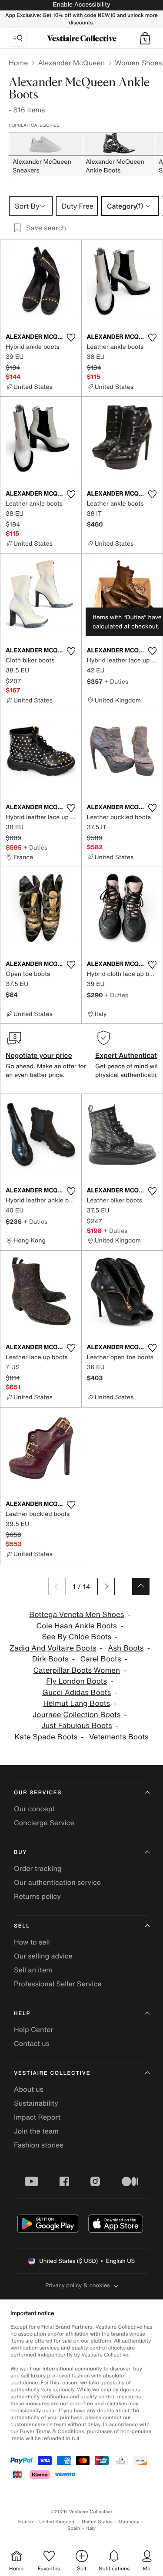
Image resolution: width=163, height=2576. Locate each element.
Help (22, 2014)
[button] (145, 38)
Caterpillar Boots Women (77, 1670)
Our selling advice (43, 1956)
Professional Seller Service (58, 1984)
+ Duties (116, 681)
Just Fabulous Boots (77, 1726)
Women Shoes (138, 63)
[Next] (106, 1587)
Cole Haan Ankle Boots (77, 1626)
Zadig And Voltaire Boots (53, 1648)
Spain (74, 2528)
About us (29, 2089)
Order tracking (38, 1868)
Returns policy (37, 1896)
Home (18, 63)
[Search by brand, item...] (18, 38)
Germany (129, 2522)
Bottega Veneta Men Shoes (77, 1615)
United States (97, 2522)
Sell (22, 1926)
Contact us (32, 2043)
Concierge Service (44, 1823)
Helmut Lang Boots (77, 1703)
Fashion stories (39, 2145)
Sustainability (36, 2103)
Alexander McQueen (71, 63)
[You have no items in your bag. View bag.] (145, 38)
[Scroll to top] (141, 1587)
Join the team (36, 2131)
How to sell (32, 1942)
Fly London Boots (77, 1681)
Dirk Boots (50, 1659)
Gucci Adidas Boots (77, 1693)
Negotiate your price (39, 1055)
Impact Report (37, 2117)
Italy (91, 2528)
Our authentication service (57, 1882)
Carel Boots (101, 1659)
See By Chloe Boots (77, 1637)
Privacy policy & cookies (78, 2285)
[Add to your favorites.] (71, 338)
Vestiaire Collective (52, 2073)
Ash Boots (126, 1648)
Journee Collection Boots (77, 1715)
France (26, 2522)
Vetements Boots (119, 1737)
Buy (20, 1852)
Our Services (38, 1793)
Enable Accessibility (81, 5)
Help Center (33, 2029)
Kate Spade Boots (46, 1737)
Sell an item (33, 1970)
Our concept (34, 1809)
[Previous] (57, 1587)
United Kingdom (57, 2522)
